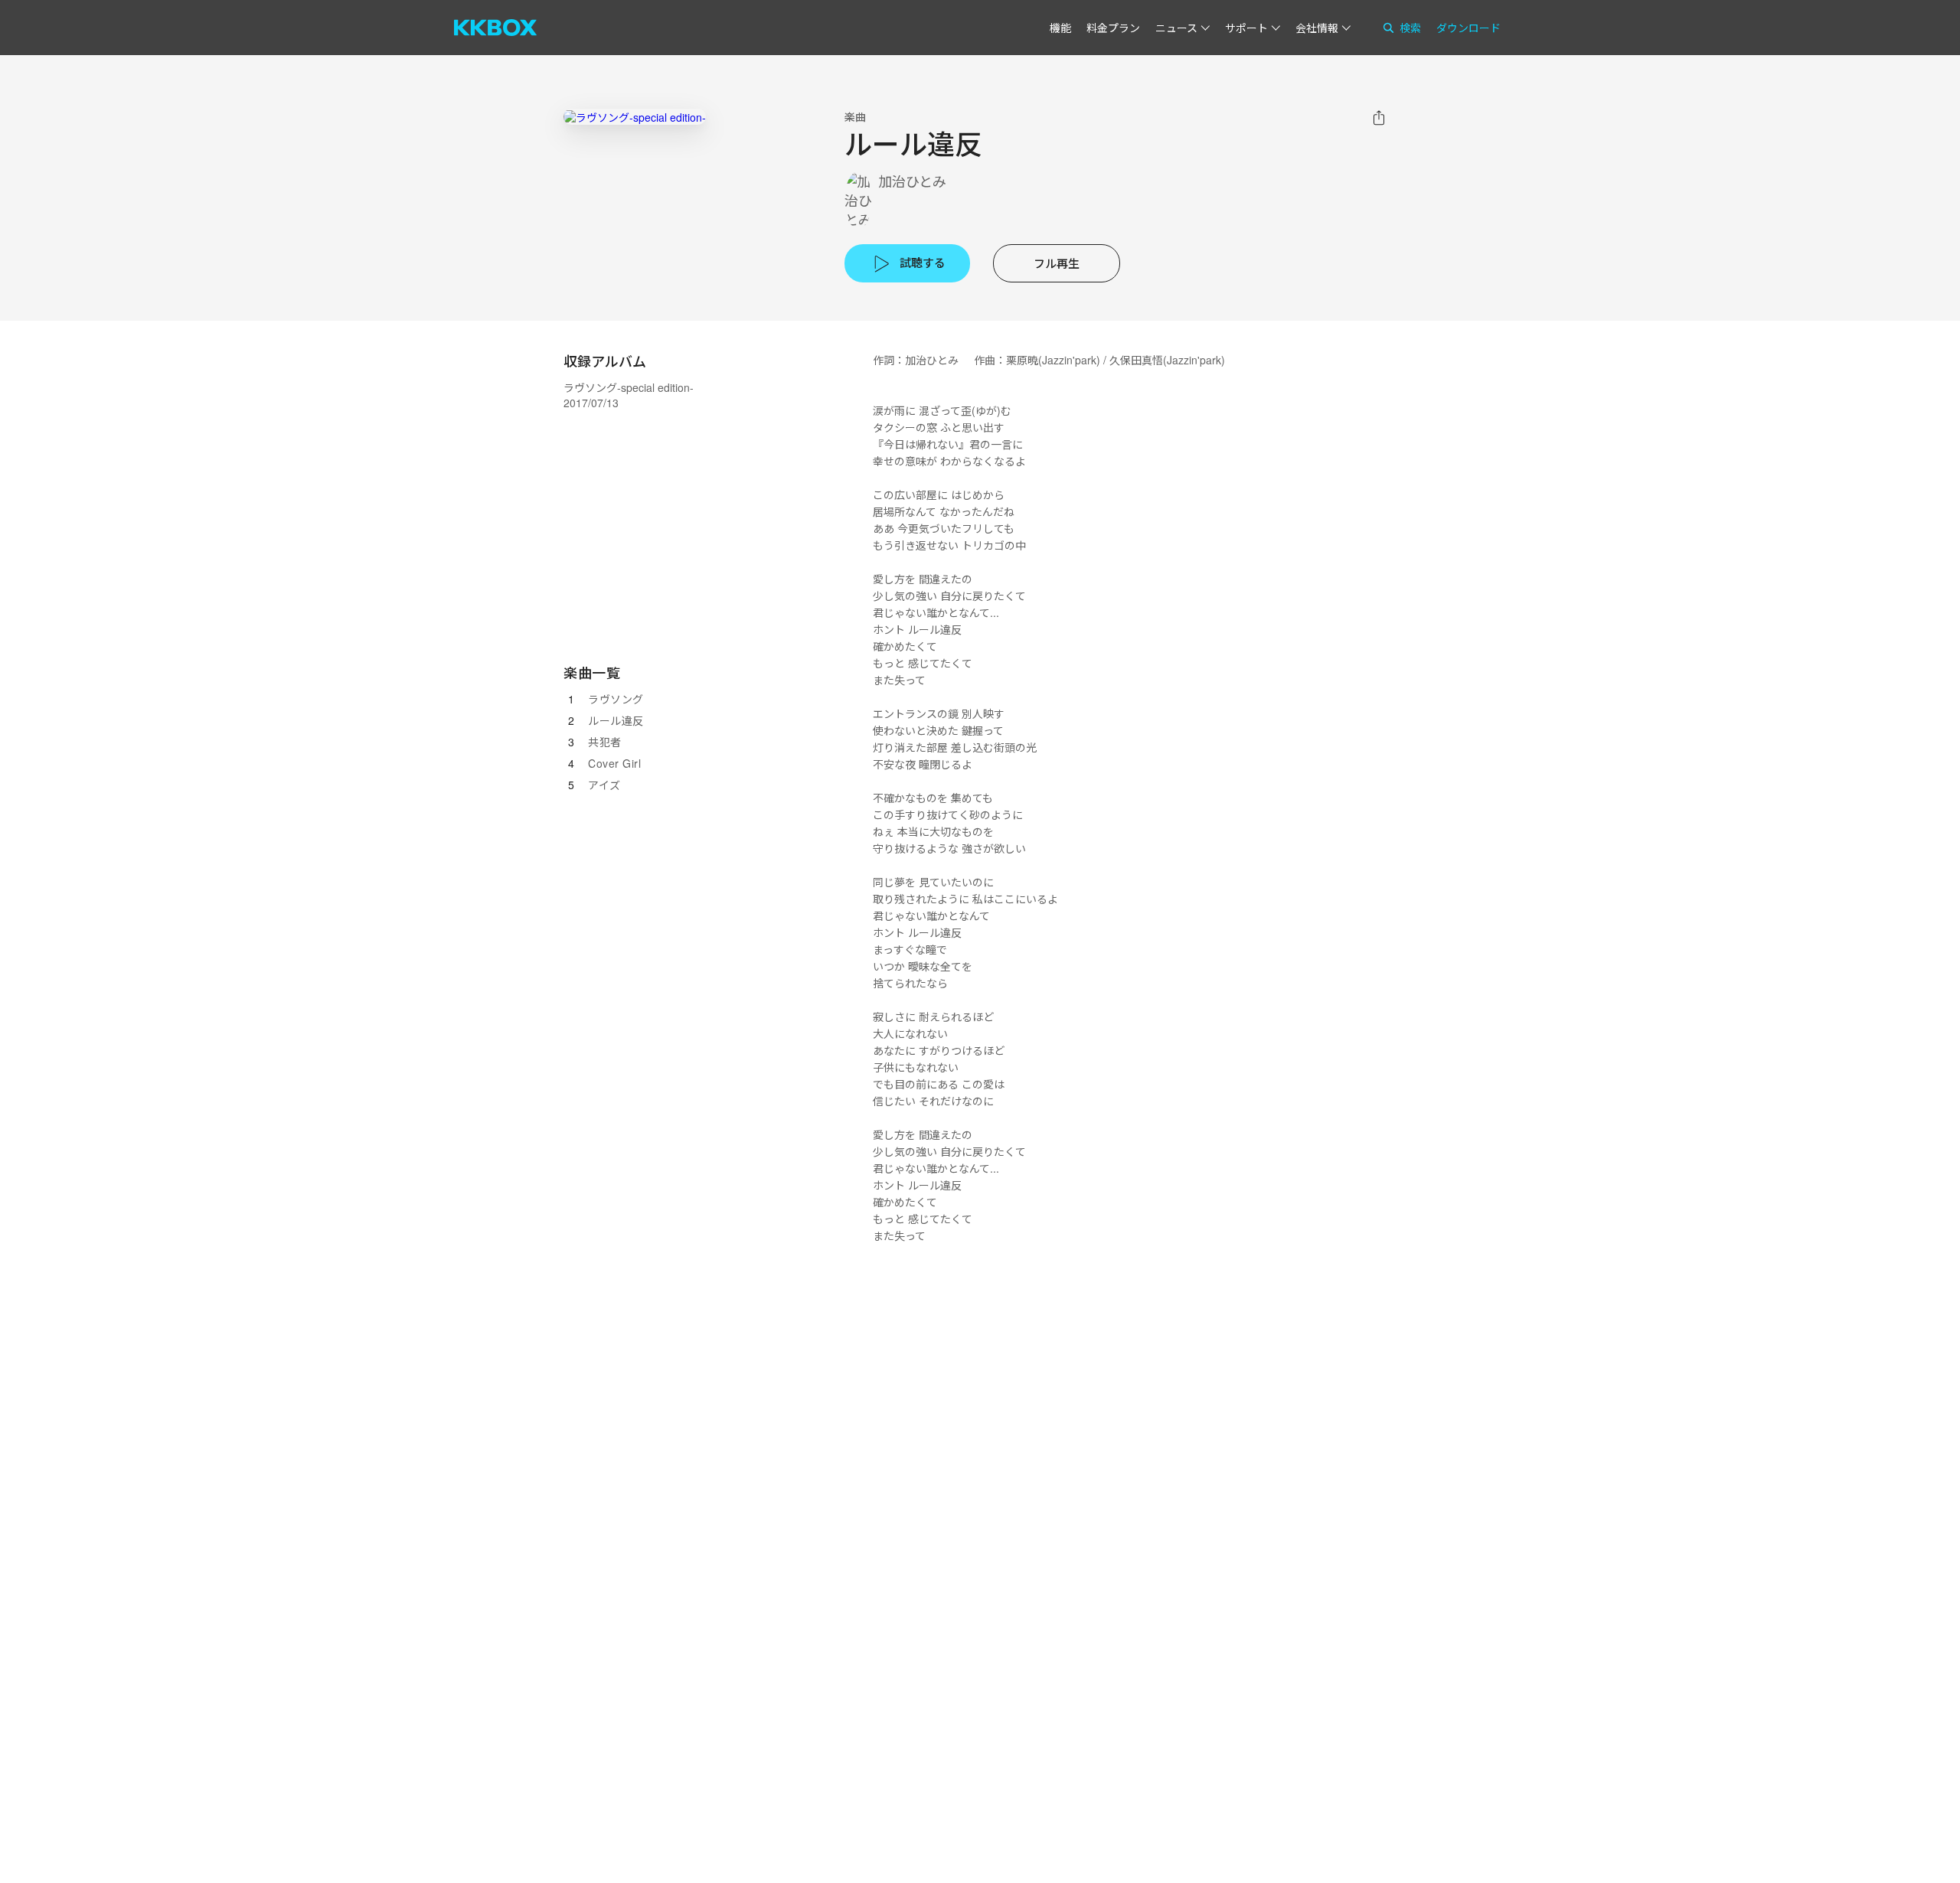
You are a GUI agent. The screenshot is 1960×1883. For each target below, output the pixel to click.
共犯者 (605, 742)
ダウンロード (1468, 28)
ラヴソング (616, 699)
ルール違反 (616, 720)
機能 (1060, 28)
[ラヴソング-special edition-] (635, 117)
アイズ (604, 785)
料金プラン (1113, 28)
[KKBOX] (495, 28)
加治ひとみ (912, 181)
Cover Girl (614, 763)
